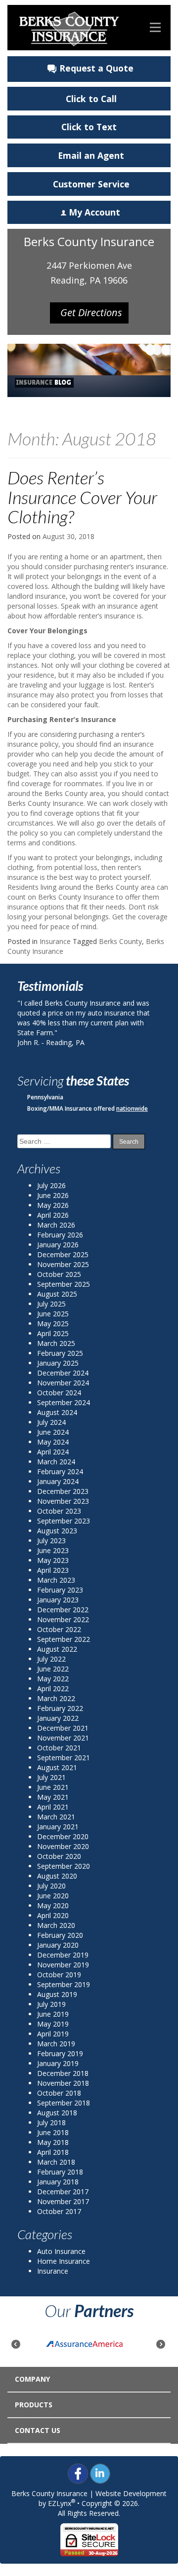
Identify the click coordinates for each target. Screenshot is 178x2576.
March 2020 (56, 1925)
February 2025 (60, 1353)
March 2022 (56, 1698)
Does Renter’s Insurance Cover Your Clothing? (82, 497)
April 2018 (53, 2152)
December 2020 (63, 1836)
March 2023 (56, 1580)
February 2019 (60, 2053)
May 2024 (53, 1442)
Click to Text (89, 127)
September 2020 (64, 1866)
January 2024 (58, 1481)
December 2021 (63, 1728)
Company (32, 2379)
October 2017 (59, 2211)
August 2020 (57, 1876)
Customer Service (91, 184)
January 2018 (58, 2182)
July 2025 (51, 1304)
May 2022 (53, 1679)
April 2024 (53, 1452)
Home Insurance (64, 2261)
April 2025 (53, 1333)
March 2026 (56, 1225)
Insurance (55, 941)
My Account (94, 212)
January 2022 (58, 1718)
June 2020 (53, 1896)
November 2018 (63, 2083)
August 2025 (57, 1294)
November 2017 (63, 2201)
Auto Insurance (61, 2251)
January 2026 (58, 1245)
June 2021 (53, 1787)
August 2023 (57, 1531)
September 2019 (64, 1984)
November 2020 (63, 1846)
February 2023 (60, 1590)
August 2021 (57, 1767)
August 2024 (57, 1412)
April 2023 (53, 1570)
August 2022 (57, 1649)
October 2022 (59, 1629)
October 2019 (59, 1975)
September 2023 (64, 1521)
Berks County (120, 941)
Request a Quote (96, 68)
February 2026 (60, 1235)
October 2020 (59, 1856)
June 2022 (53, 1669)
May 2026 (53, 1205)
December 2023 (63, 1491)
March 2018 (56, 2162)
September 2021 (64, 1758)
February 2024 (60, 1471)
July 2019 (51, 2004)
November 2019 (63, 1965)
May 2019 (53, 2024)
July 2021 (51, 1777)
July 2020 (51, 1886)
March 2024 (56, 1462)
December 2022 (63, 1610)
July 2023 (51, 1541)
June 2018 (53, 2132)
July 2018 (51, 2122)
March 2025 (56, 1343)
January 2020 (58, 1945)
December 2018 (63, 2073)
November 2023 (63, 1501)
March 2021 (56, 1817)
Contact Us (38, 2430)
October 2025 (59, 1274)
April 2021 (53, 1807)
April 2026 (53, 1215)
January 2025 (58, 1363)
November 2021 (63, 1738)
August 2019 (57, 1994)
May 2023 (53, 1560)
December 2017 (63, 2192)
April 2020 (53, 1915)
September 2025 (64, 1284)
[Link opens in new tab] (78, 2473)
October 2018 (59, 2093)
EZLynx (60, 2503)
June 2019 (53, 2014)
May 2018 (53, 2142)
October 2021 (59, 1748)
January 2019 (58, 2063)
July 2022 (51, 1659)
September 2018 (64, 2103)
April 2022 (53, 1688)
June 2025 (53, 1314)
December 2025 (63, 1254)
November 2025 (63, 1264)
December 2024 (63, 1373)
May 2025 (53, 1324)
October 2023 (59, 1511)
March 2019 (56, 2044)
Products (34, 2405)
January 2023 (58, 1600)
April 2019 (53, 2034)
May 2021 (53, 1797)
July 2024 (51, 1422)
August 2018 (57, 2113)
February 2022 (60, 1708)
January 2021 (58, 1827)
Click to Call (91, 99)
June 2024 (53, 1432)
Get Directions (91, 312)
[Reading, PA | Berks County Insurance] (69, 28)
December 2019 (63, 1955)
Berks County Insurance (49, 2493)
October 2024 (59, 1393)
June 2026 (53, 1195)
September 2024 (64, 1402)
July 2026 (51, 1185)
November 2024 (63, 1383)
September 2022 (64, 1639)
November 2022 (63, 1619)
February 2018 (60, 2172)
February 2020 (60, 1935)
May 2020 (53, 1905)
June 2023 (53, 1550)
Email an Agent (91, 155)
